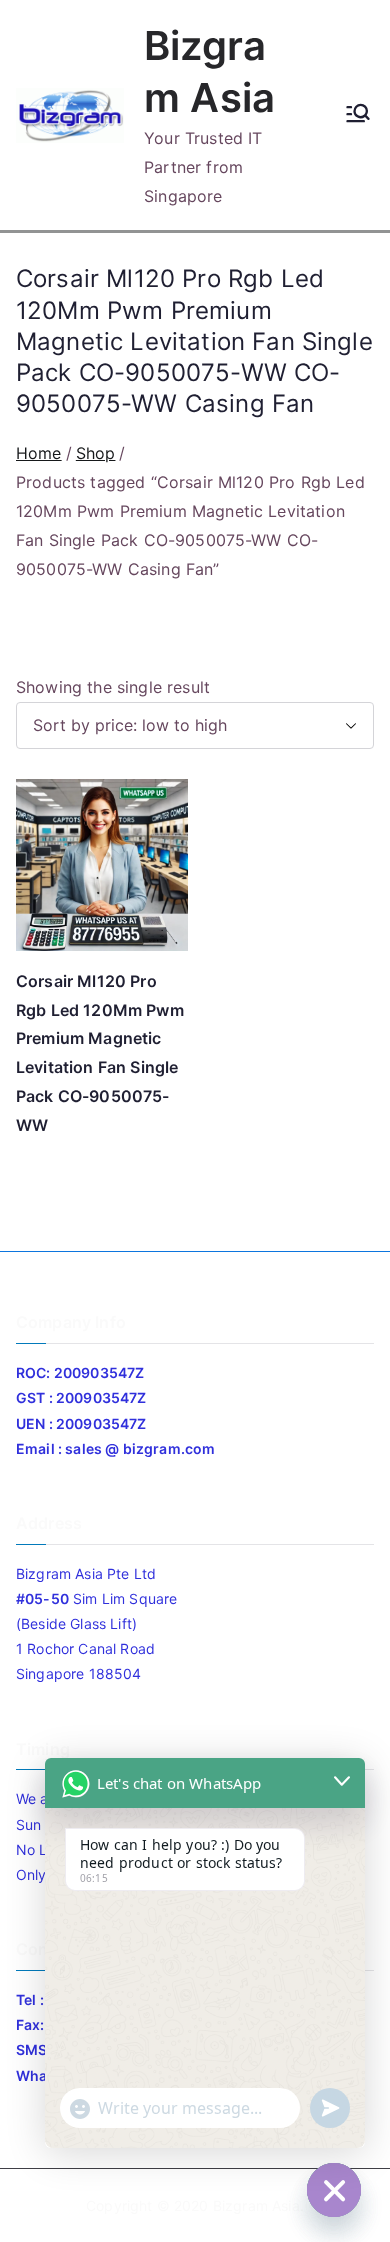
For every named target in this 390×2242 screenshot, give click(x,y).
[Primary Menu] (358, 115)
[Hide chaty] (334, 2190)
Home (39, 453)
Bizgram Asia (256, 2205)
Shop (96, 453)
